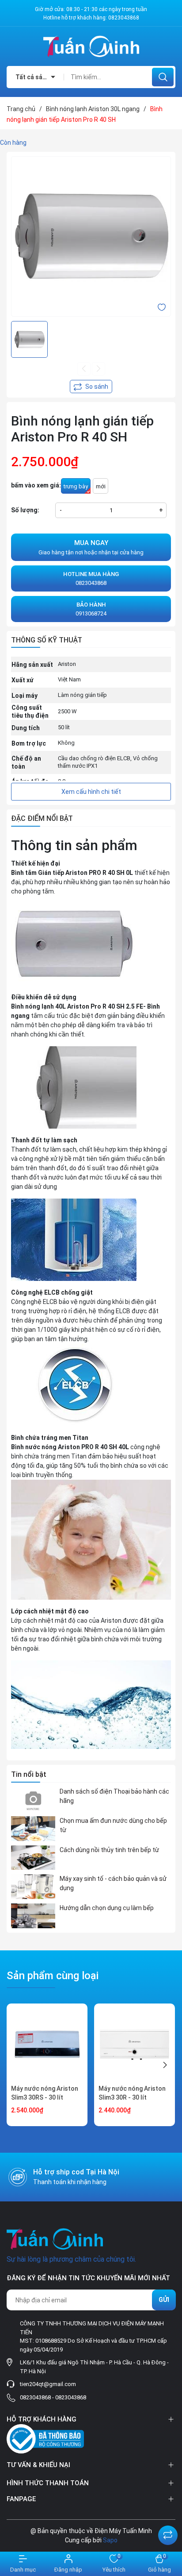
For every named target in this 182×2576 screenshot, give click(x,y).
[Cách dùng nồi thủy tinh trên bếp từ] (33, 1858)
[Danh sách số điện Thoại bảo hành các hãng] (33, 1799)
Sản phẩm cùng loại (53, 1976)
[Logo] (91, 46)
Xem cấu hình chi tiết (91, 792)
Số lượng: (25, 510)
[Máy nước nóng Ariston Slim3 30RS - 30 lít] (47, 2044)
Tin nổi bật (29, 1774)
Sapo (110, 2540)
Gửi (164, 2300)
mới (101, 486)
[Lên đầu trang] (168, 2513)
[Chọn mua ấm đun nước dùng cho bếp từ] (33, 1829)
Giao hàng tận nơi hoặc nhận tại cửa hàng (91, 547)
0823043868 (124, 18)
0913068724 (91, 609)
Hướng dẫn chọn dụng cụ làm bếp (107, 1908)
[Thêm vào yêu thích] (162, 307)
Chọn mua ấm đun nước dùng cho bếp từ (113, 1825)
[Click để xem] (91, 236)
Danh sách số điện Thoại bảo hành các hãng (114, 1796)
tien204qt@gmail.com (48, 2384)
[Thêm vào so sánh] (91, 387)
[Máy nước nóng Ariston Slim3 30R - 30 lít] (135, 2044)
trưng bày (76, 486)
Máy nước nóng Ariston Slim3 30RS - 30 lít (45, 2093)
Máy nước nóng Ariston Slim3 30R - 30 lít (132, 2093)
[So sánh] (168, 2535)
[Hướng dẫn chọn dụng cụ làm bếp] (33, 1916)
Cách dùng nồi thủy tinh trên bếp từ (109, 1850)
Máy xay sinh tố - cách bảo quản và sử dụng (113, 1883)
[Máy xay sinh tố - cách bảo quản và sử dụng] (33, 1887)
